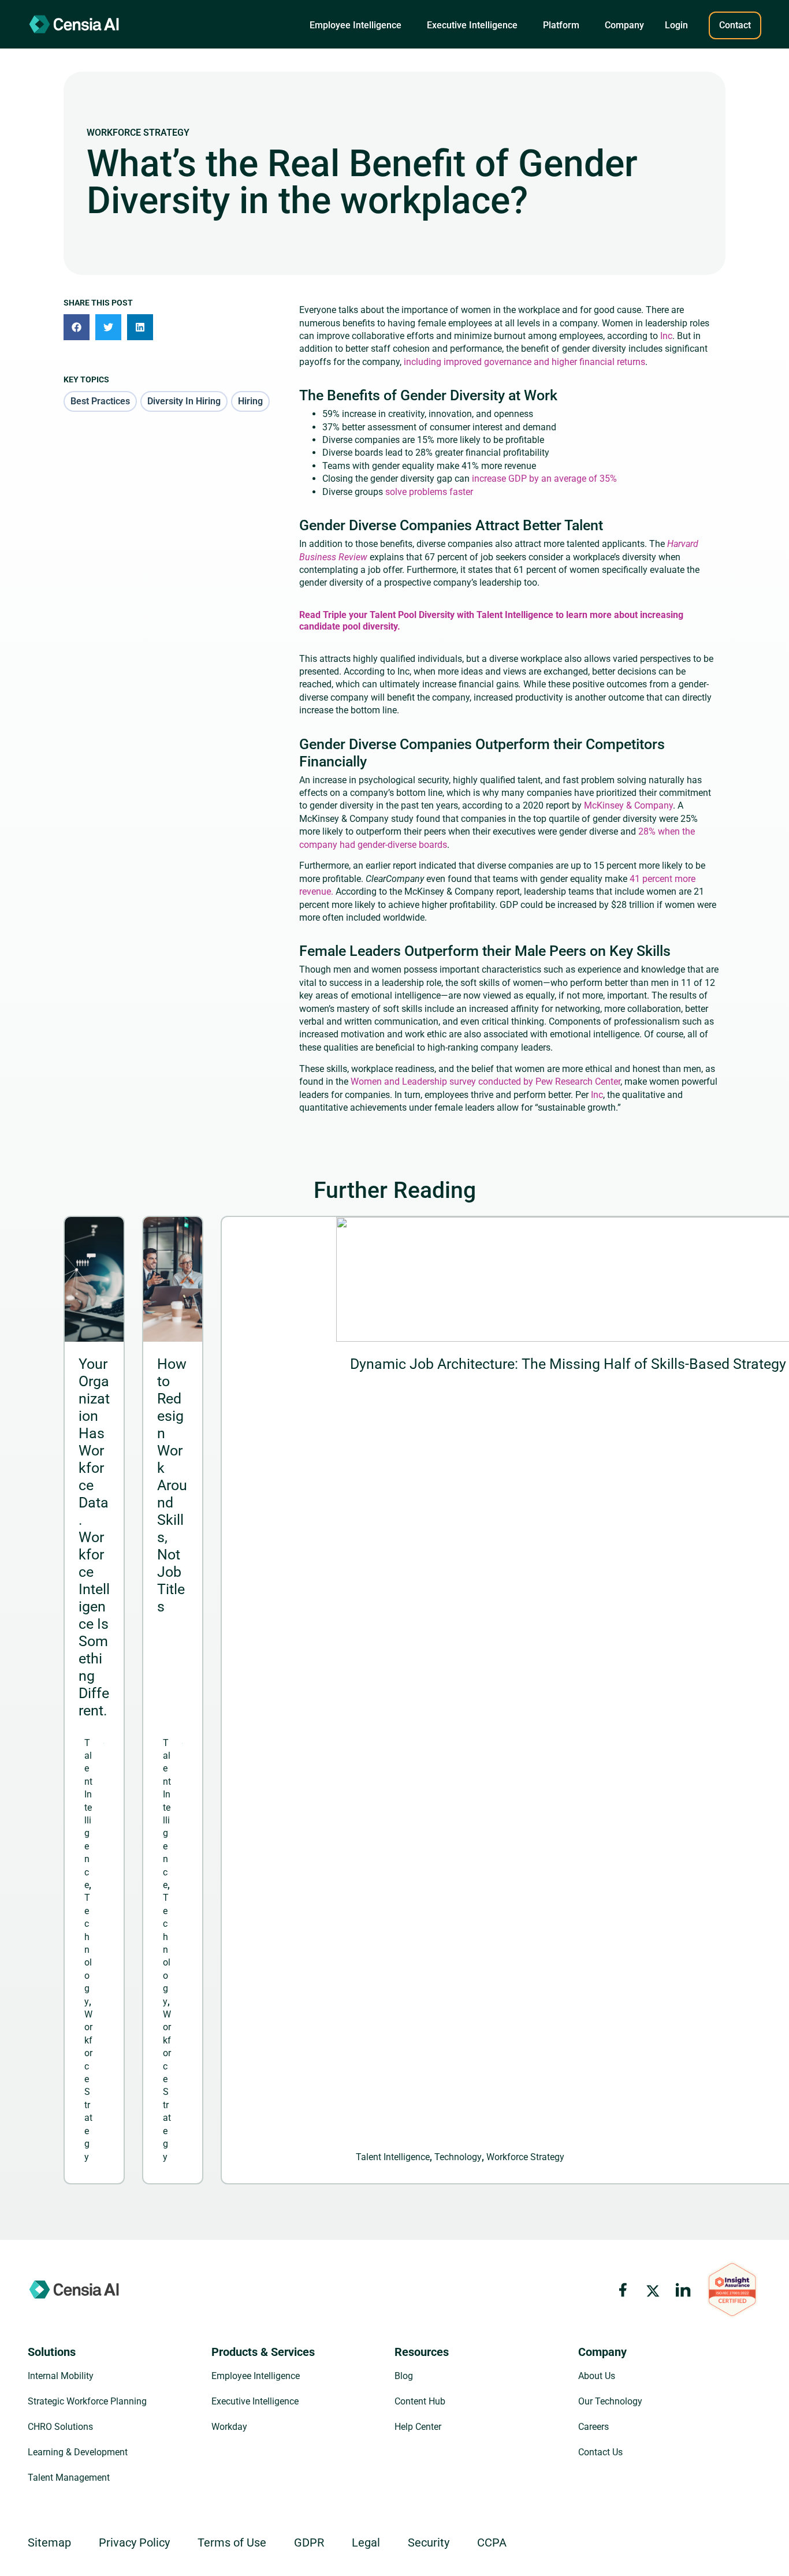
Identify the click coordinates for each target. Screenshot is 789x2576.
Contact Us (600, 2452)
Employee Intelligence (256, 2376)
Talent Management (69, 2478)
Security (429, 2543)
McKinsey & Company (628, 805)
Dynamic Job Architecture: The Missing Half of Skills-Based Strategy (568, 1364)
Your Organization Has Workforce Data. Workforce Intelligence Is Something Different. (94, 1537)
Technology (88, 1949)
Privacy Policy (134, 2543)
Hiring (250, 401)
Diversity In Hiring (184, 401)
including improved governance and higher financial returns (524, 362)
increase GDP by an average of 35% (544, 479)
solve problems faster (429, 492)
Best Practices (100, 401)
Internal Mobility (61, 2376)
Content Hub (420, 2401)
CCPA (492, 2543)
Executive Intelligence (255, 2401)
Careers (593, 2427)
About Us (597, 2376)
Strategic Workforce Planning (87, 2401)
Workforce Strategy (138, 133)
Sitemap (49, 2543)
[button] (356, 25)
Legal (366, 2543)
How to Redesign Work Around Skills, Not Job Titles (172, 1485)
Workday (229, 2427)
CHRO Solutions (60, 2427)
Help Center (418, 2427)
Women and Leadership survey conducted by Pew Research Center (485, 1082)
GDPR (309, 2543)
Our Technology (610, 2401)
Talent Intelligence (393, 2157)
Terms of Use (232, 2543)
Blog (404, 2376)
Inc (666, 336)
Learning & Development (78, 2452)
